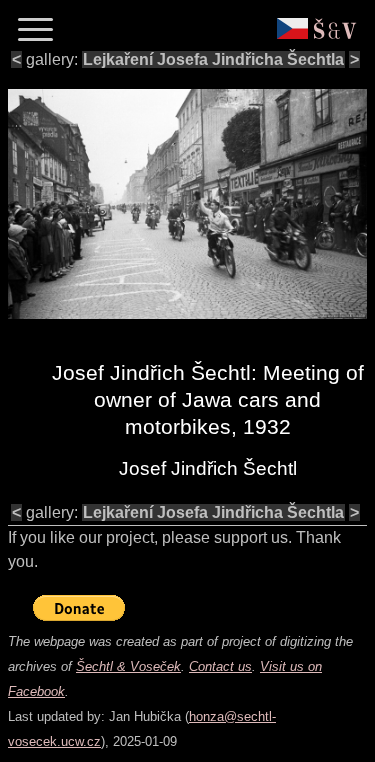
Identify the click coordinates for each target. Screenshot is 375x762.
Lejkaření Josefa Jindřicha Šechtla (213, 59)
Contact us (220, 666)
